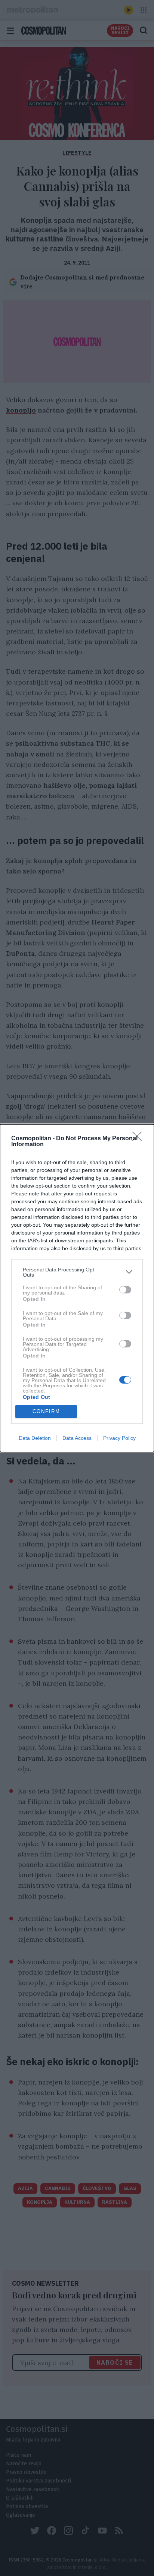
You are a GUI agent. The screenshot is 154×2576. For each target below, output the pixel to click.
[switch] (125, 1290)
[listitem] (77, 1272)
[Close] (139, 1139)
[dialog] (77, 1288)
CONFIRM (46, 1411)
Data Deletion (35, 1438)
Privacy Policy (119, 1438)
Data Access (77, 1438)
